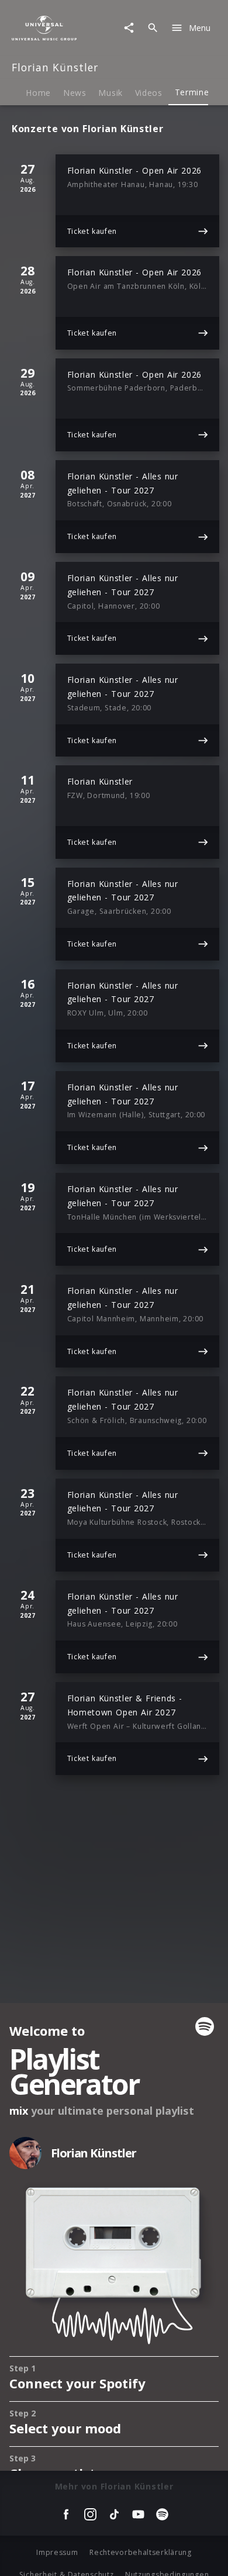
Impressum (57, 2552)
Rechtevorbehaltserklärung (141, 2552)
